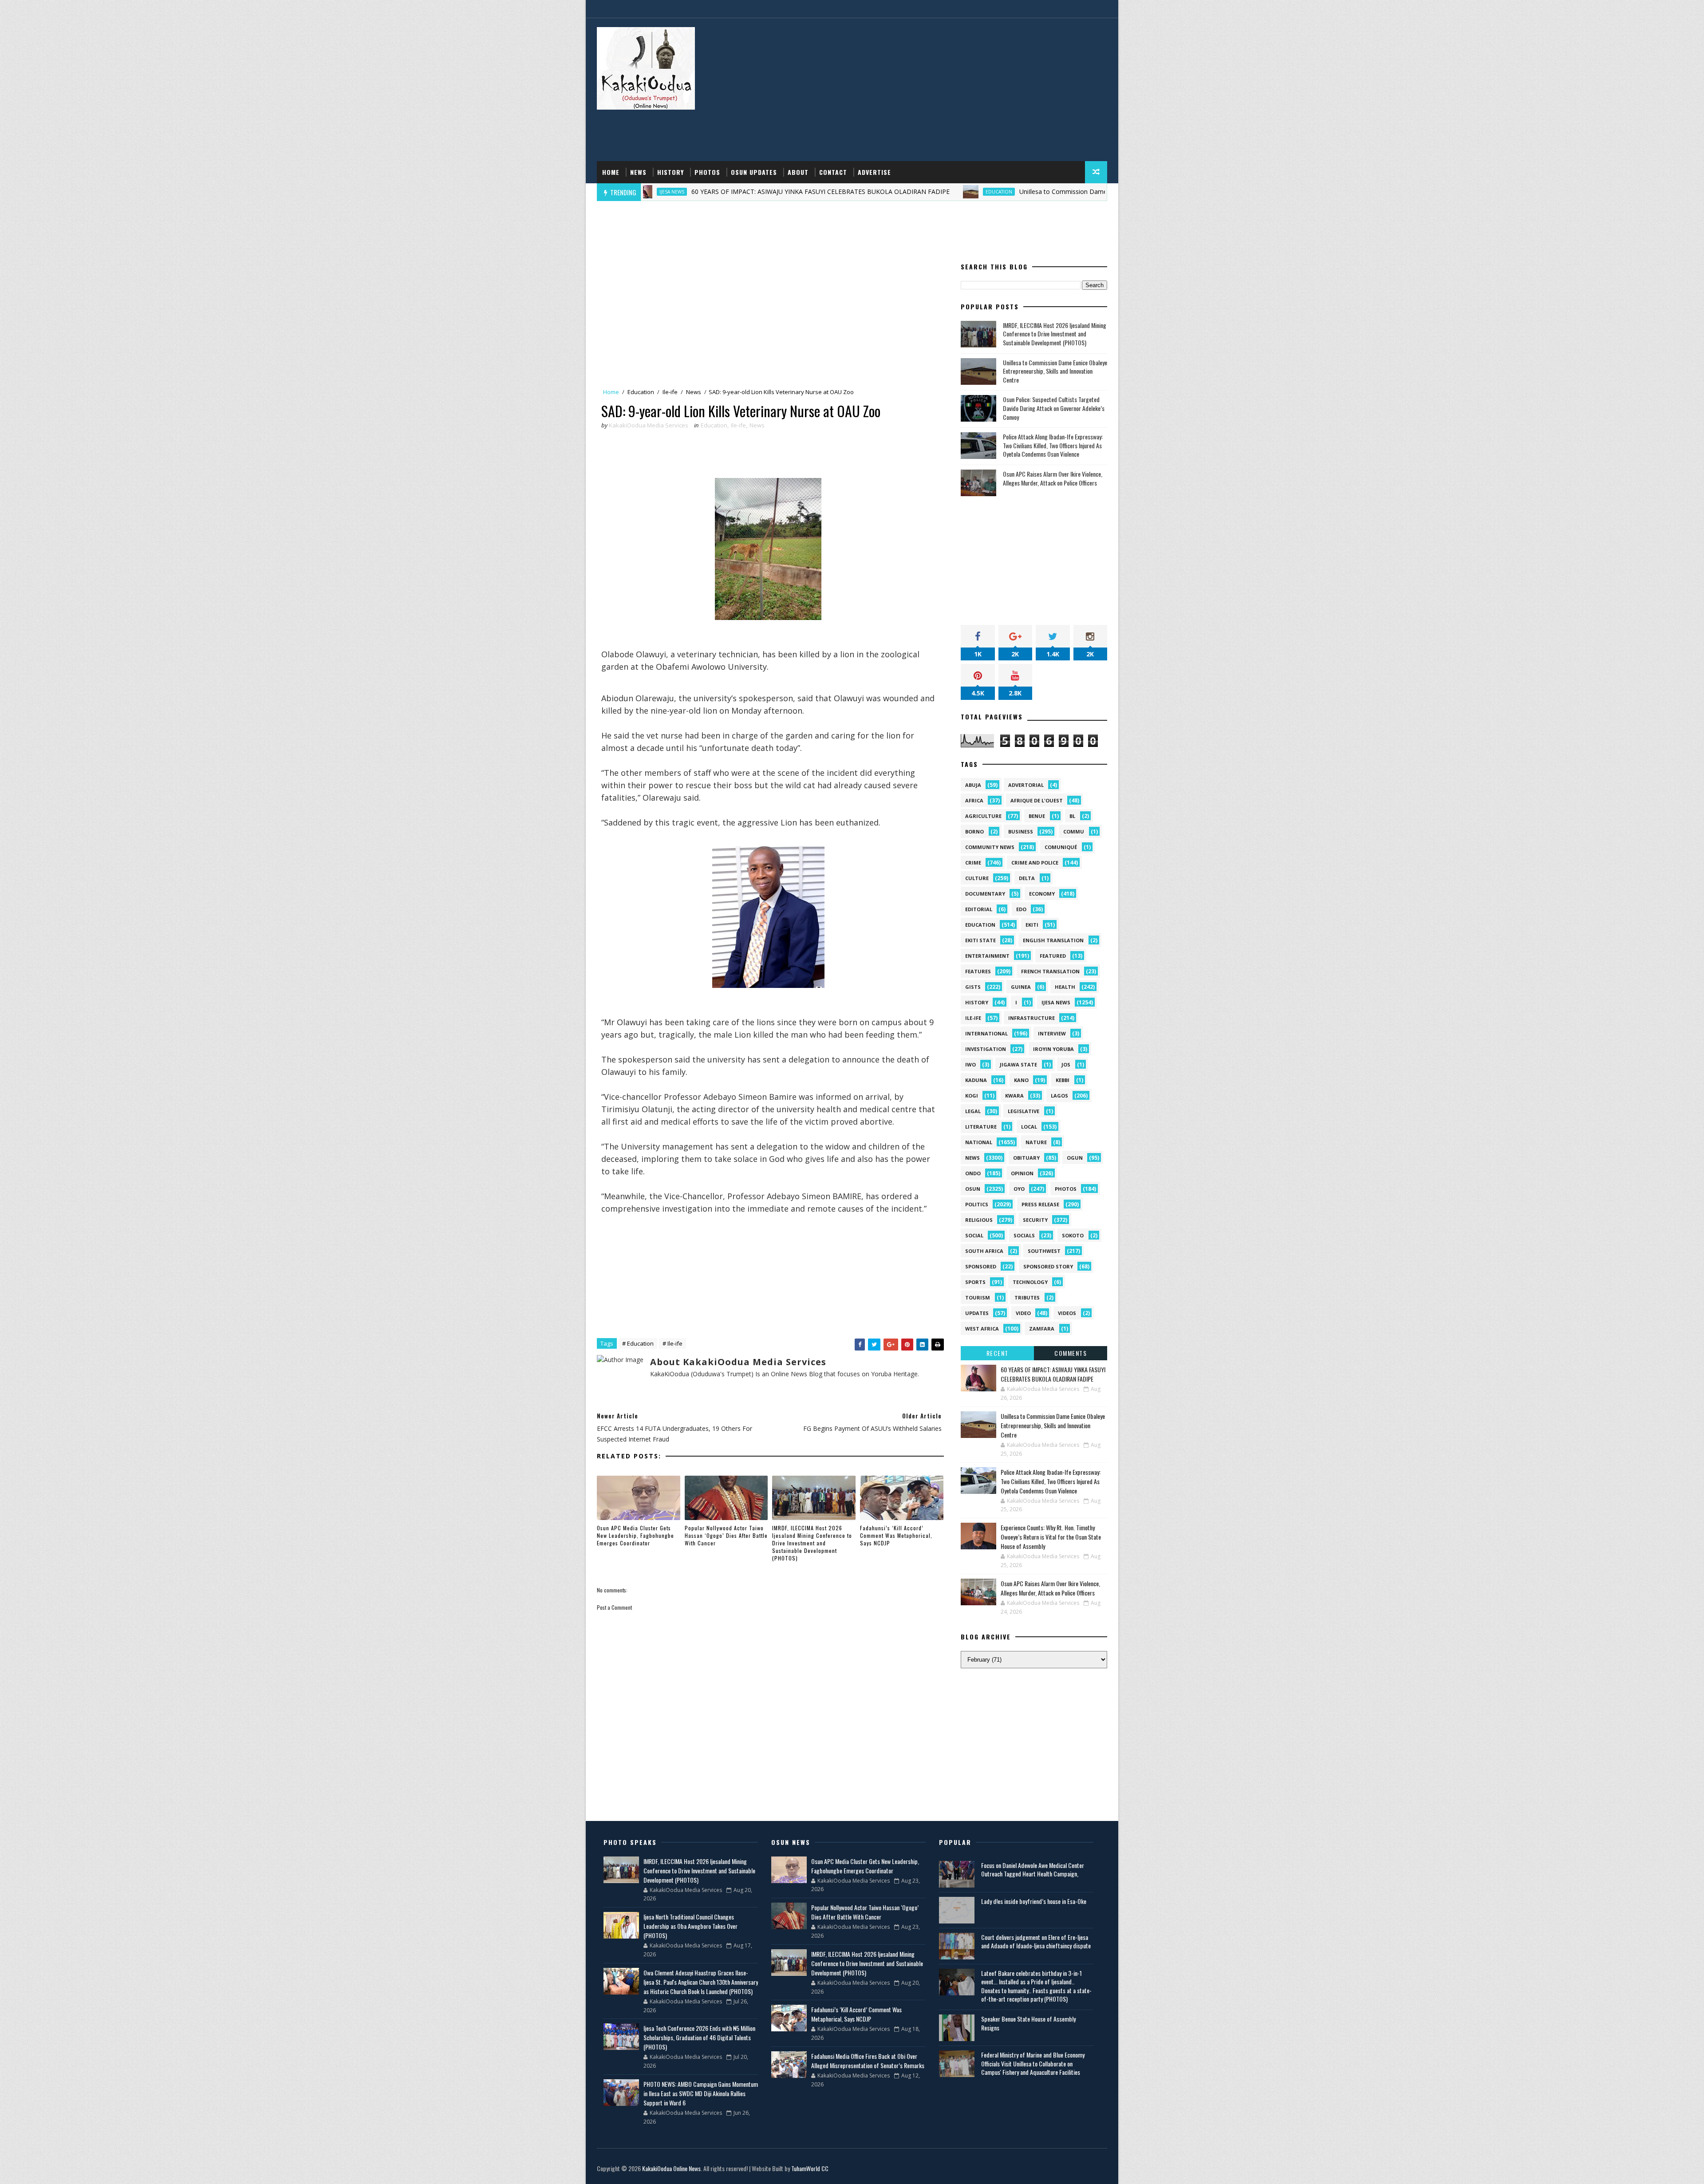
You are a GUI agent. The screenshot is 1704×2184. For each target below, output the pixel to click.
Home (611, 172)
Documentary (985, 894)
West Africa (982, 1329)
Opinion (1022, 1173)
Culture (977, 878)
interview (1052, 1033)
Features (978, 971)
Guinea (1021, 987)
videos (1067, 1313)
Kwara (1014, 1096)
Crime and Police (1035, 863)
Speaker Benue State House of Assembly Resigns (1028, 2023)
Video (1023, 1313)
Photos (707, 172)
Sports (975, 1282)
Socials (1024, 1235)
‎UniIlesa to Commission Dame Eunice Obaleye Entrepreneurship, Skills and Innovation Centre (1005, 192)
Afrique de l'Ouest (1037, 800)
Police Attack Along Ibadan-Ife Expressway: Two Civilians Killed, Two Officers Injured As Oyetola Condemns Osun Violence (1053, 445)
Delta (1027, 878)
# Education (638, 1343)
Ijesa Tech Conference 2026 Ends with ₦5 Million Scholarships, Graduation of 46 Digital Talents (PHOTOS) (699, 2037)
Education (851, 192)
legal (973, 1111)
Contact (833, 172)
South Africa (984, 1251)
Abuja (973, 785)
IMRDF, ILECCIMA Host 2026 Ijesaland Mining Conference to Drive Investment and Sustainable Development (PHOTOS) (812, 1543)
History (671, 172)
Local (1029, 1127)
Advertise (874, 172)
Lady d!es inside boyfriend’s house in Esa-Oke (1034, 1901)
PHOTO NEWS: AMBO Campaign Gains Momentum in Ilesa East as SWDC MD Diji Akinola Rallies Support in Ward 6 (701, 2093)
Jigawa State (1018, 1064)
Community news (990, 847)
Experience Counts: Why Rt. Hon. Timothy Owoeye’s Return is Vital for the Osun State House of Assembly (1051, 1537)
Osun (973, 1189)
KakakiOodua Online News (671, 2168)
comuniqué (1061, 847)
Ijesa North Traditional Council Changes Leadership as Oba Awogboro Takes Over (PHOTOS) (690, 1926)
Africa (974, 800)
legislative (1024, 1111)
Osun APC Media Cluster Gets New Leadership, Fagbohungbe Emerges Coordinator (635, 1535)
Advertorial (1026, 785)
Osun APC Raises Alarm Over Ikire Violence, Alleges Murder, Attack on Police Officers (1053, 478)
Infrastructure (1031, 1018)
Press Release (1040, 1204)
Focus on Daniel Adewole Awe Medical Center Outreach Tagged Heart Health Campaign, (1033, 1870)
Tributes (1027, 1297)
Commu (1074, 831)
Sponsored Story (1048, 1266)
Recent (998, 1353)
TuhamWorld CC (810, 2168)
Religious (979, 1220)
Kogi (972, 1096)
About (798, 172)
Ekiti (1032, 925)
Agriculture (983, 816)
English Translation (1053, 940)
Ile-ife (670, 392)
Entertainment (987, 956)
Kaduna (976, 1080)
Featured (1053, 956)
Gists (973, 987)
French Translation (1050, 971)
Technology (1030, 1282)
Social (974, 1235)
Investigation (986, 1049)
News (638, 172)
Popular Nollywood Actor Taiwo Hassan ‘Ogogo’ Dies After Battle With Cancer (726, 1535)
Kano (1021, 1080)
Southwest (1044, 1251)
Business (1021, 831)
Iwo (970, 1064)
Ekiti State (980, 940)
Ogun (1075, 1158)
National (979, 1142)
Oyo (1019, 1189)
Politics (977, 1204)
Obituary (1026, 1158)
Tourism (978, 1297)
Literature (981, 1127)
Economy (1042, 894)
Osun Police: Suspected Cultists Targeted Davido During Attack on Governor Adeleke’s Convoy (1054, 408)
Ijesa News (1056, 1002)
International (986, 1033)
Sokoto (1073, 1235)
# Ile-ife (673, 1343)
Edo (1021, 909)
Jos (1066, 1064)
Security (1035, 1220)
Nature (1036, 1142)
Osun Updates (754, 172)
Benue (1037, 816)
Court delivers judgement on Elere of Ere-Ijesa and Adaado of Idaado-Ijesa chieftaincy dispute (1036, 1941)
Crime (973, 863)
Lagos (1059, 1096)
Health (1065, 987)
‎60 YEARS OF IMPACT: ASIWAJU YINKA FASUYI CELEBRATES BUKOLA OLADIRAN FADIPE (672, 192)
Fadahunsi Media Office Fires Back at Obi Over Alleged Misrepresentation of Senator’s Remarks (868, 2061)
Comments (1071, 1353)
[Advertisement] (945, 90)
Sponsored (981, 1266)
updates (977, 1313)
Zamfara (1042, 1329)
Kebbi (1063, 1080)
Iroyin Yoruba (1053, 1049)
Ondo (973, 1173)
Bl (1072, 816)
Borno (974, 831)
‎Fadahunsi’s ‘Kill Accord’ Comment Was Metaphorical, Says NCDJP (896, 1535)
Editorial (979, 909)
